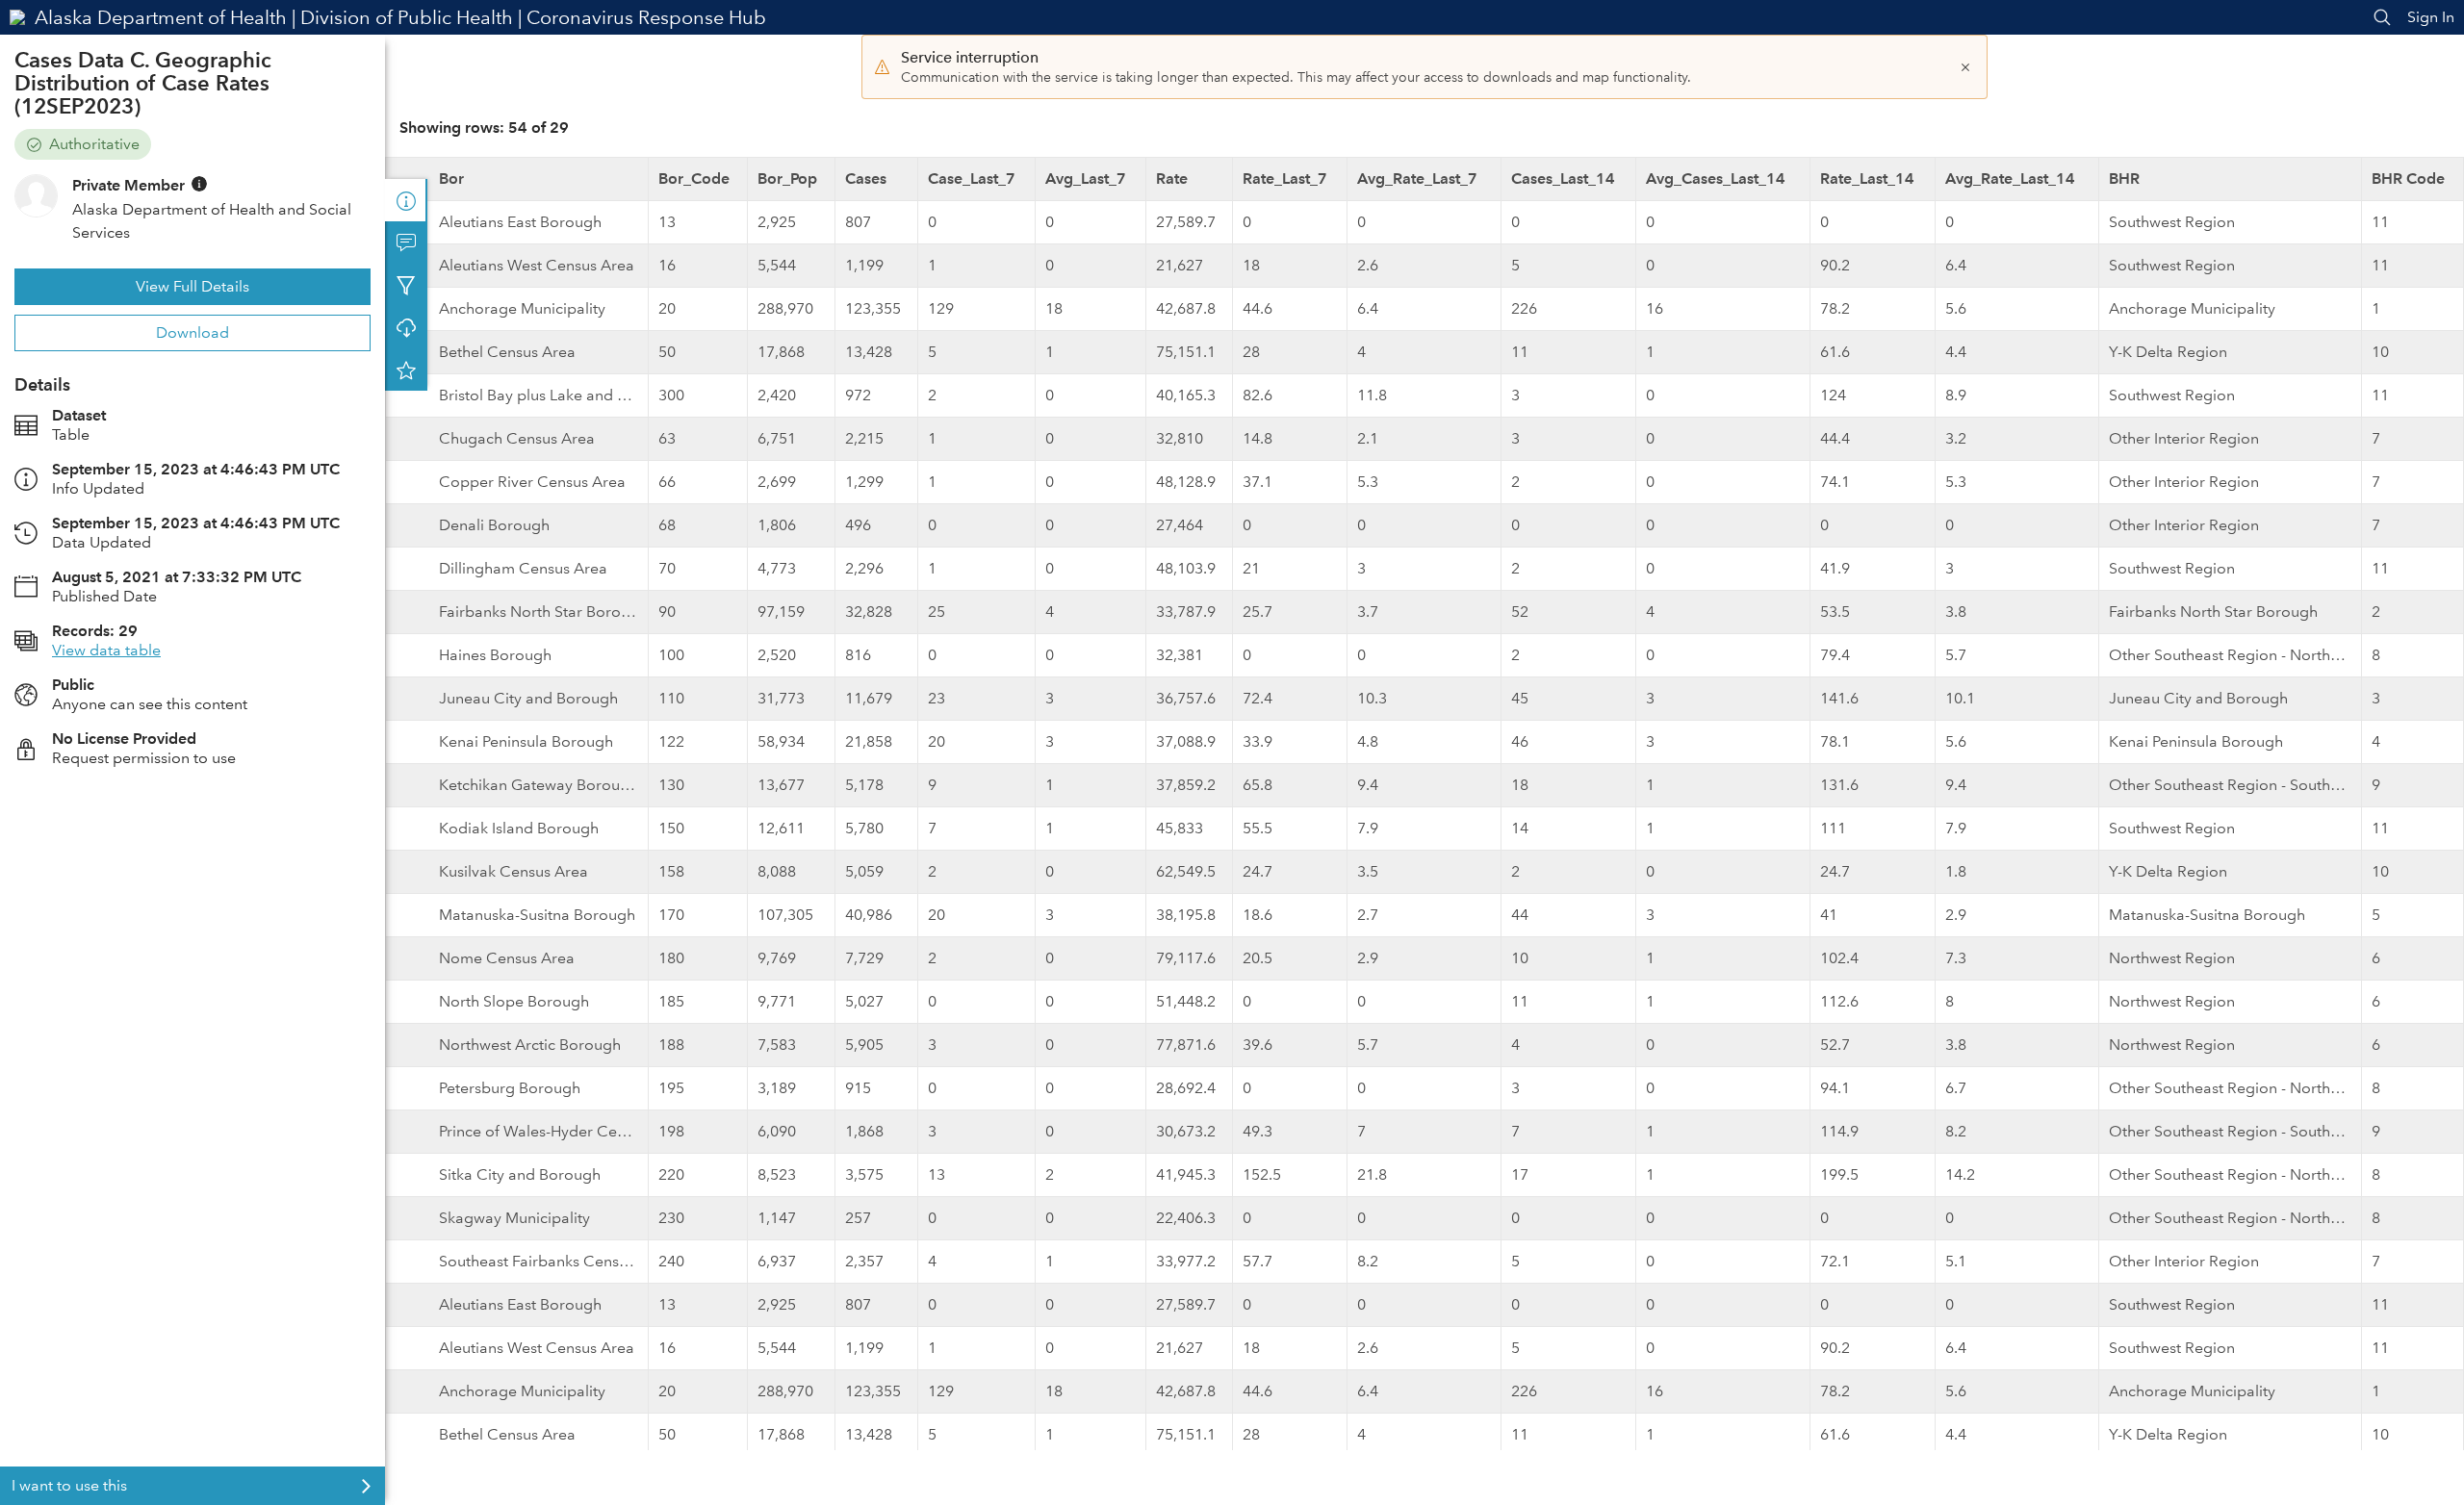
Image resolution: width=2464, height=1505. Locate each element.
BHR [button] (2124, 179)
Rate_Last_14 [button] (1867, 179)
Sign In (2431, 17)
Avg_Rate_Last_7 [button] (1417, 179)
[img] (199, 184)
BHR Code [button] (2408, 179)
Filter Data (406, 285)
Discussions (406, 242)
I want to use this (69, 1485)
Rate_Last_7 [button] (1285, 179)
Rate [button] (1172, 179)
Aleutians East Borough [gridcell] (520, 222)
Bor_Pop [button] (787, 179)
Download (192, 332)
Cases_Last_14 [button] (1563, 179)
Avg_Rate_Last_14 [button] (2010, 179)
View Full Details (192, 286)
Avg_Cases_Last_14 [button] (1716, 179)
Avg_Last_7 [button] (1086, 179)
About (406, 200)
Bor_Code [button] (694, 179)
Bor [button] (451, 179)
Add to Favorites (406, 370)
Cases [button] (866, 179)
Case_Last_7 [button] (972, 179)
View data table (106, 650)
